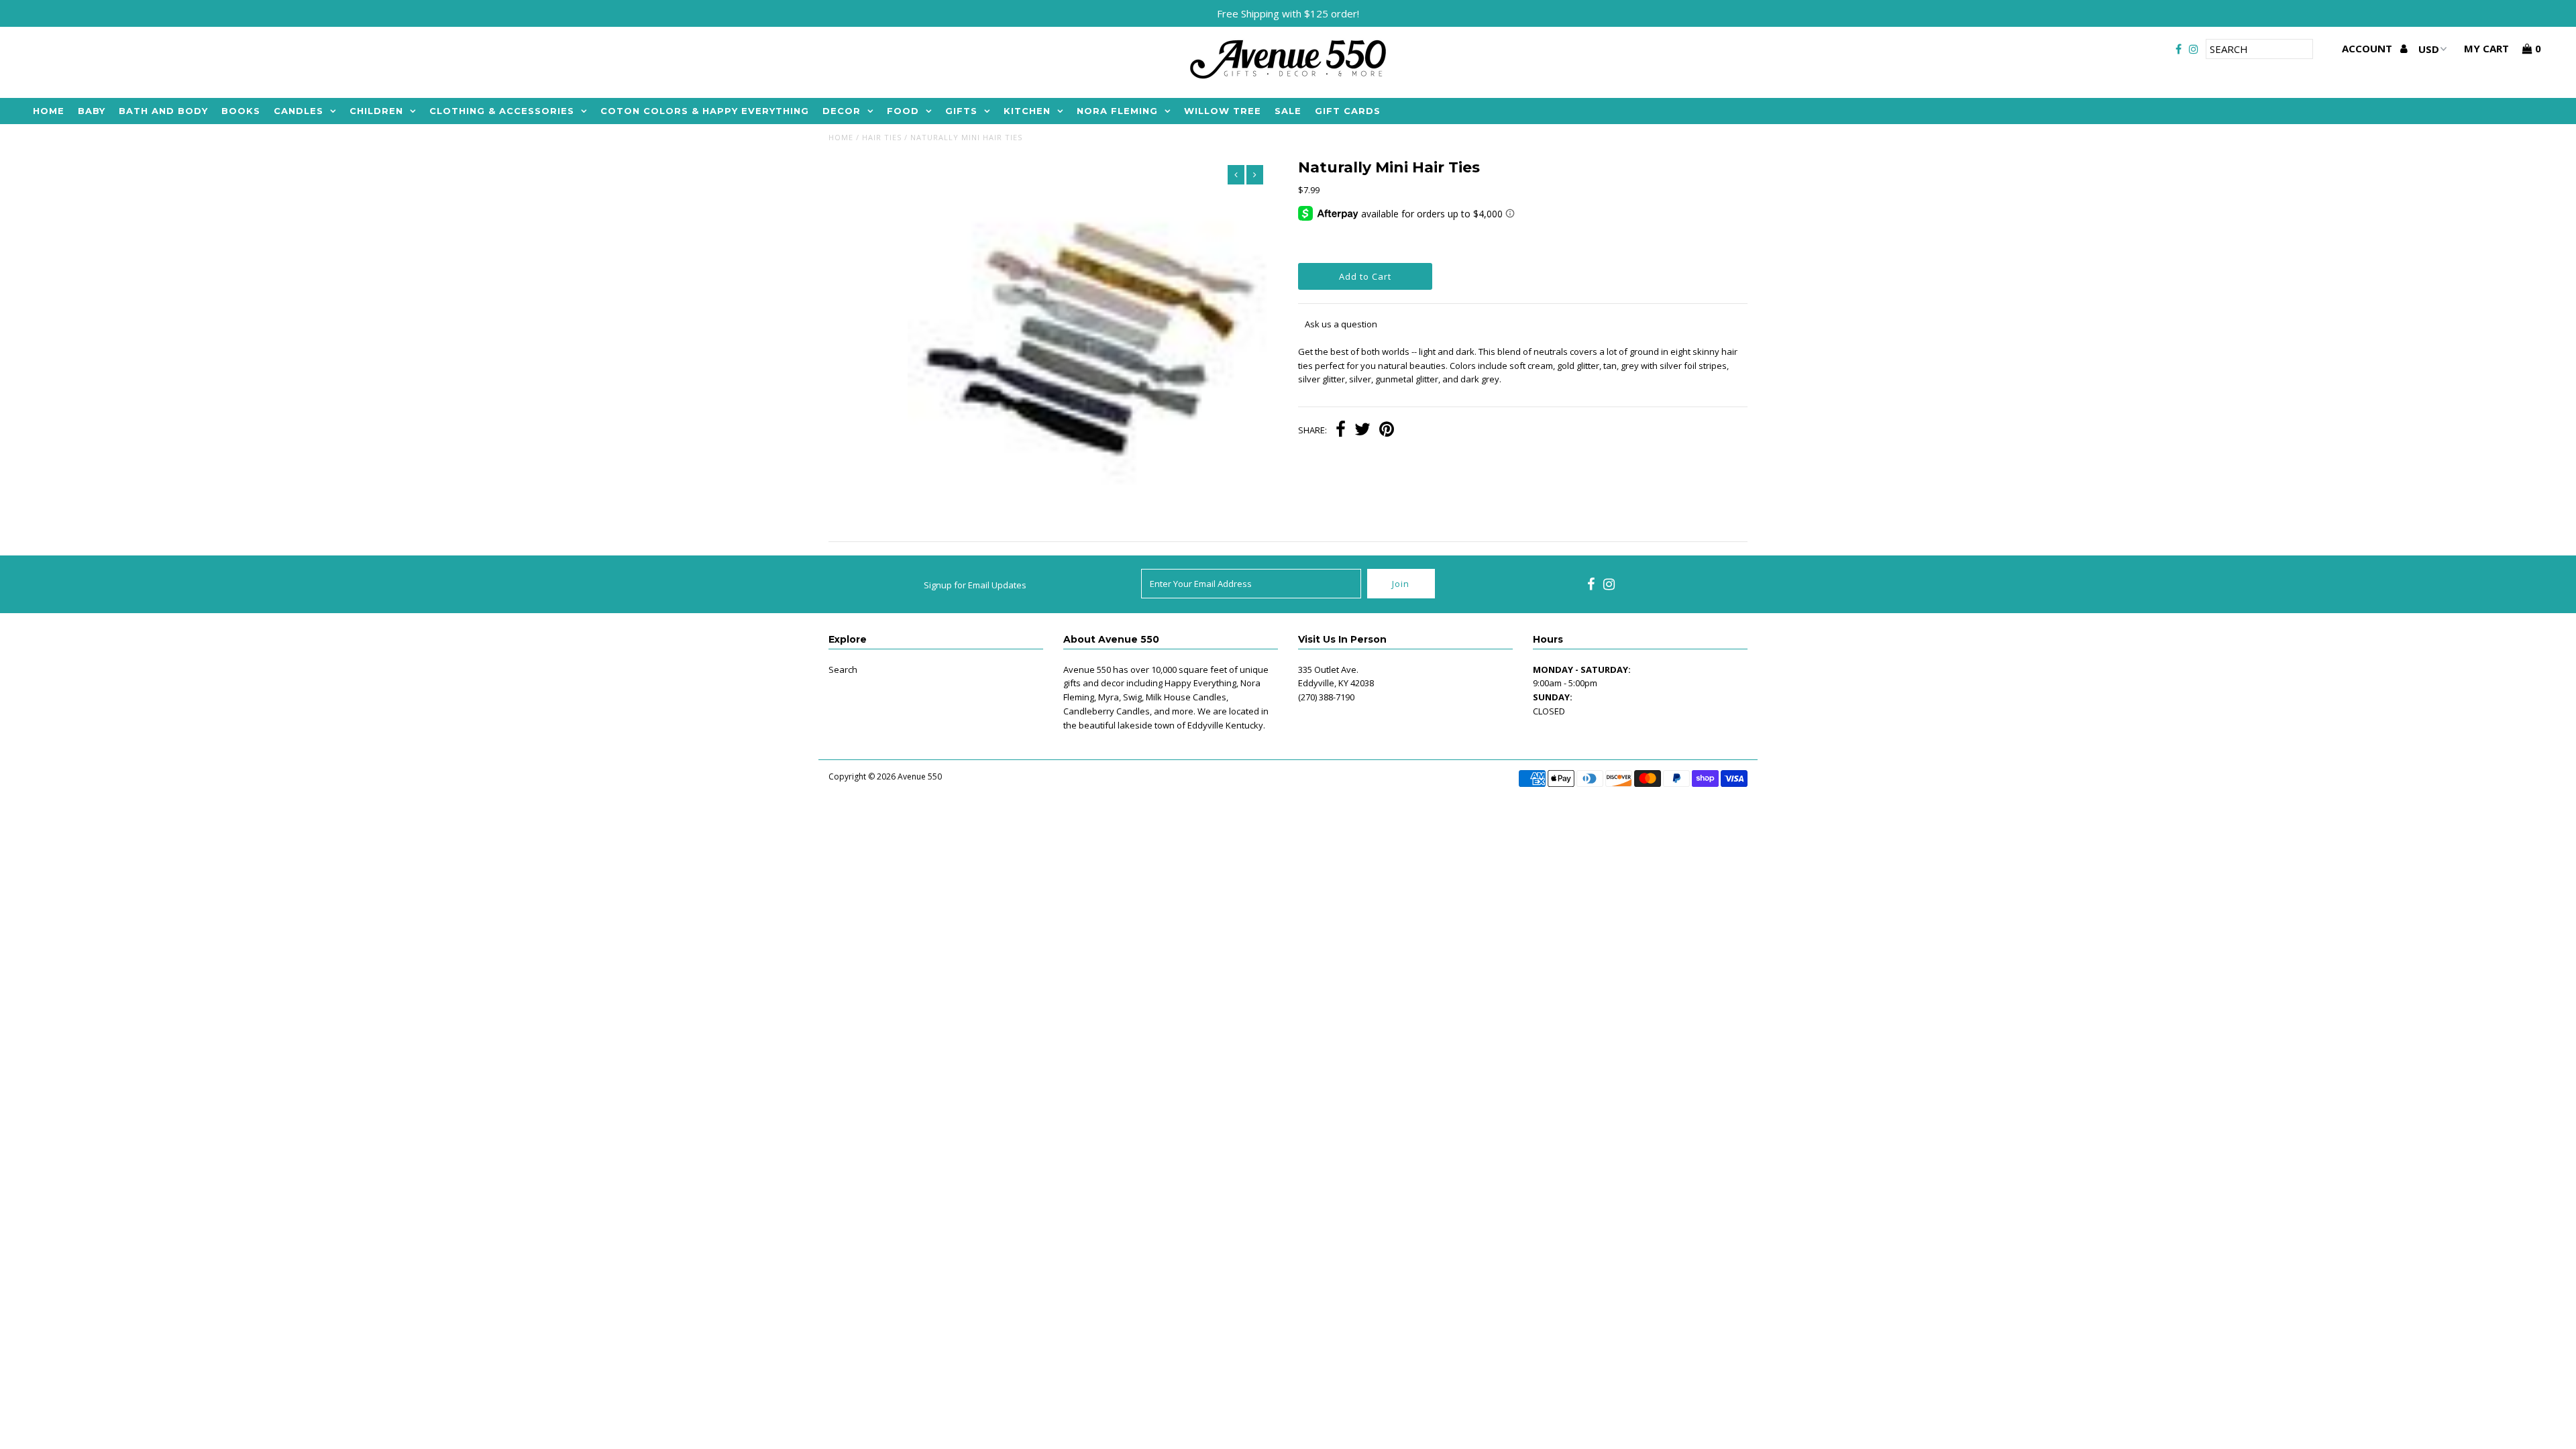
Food (903, 111)
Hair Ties (882, 137)
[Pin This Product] (1387, 431)
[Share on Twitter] (1362, 431)
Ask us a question (1341, 324)
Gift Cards (1348, 111)
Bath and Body (163, 111)
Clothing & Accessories (502, 111)
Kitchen (1027, 111)
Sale (1288, 111)
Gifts (961, 111)
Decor (842, 111)
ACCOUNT (2368, 48)
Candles (299, 111)
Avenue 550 (920, 776)
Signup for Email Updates (975, 585)
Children (376, 111)
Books (241, 111)
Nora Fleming (1117, 111)
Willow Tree (1223, 111)
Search (843, 669)
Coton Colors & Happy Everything (705, 111)
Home (49, 111)
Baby (92, 111)
